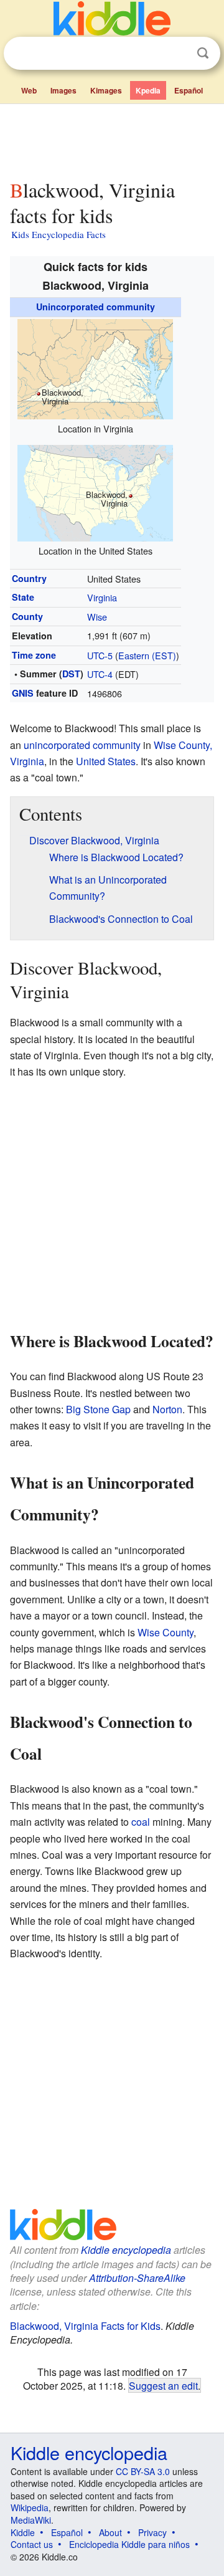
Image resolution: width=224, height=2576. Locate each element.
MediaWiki (31, 2520)
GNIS (23, 693)
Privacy (152, 2532)
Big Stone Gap (98, 1409)
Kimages (106, 90)
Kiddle (23, 2532)
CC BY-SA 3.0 (143, 2471)
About (110, 2532)
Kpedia (148, 90)
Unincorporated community (96, 307)
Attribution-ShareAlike (137, 2278)
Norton (167, 1409)
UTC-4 (100, 674)
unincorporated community (82, 745)
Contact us (32, 2544)
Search (203, 53)
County (27, 616)
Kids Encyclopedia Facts (58, 234)
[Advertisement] (112, 139)
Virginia (102, 597)
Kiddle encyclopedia (126, 2250)
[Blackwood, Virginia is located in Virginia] (95, 367)
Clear (177, 54)
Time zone (34, 655)
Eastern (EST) (147, 655)
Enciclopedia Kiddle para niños (129, 2544)
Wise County (166, 1632)
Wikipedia (30, 2507)
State (23, 597)
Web (29, 90)
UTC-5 (100, 655)
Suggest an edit (163, 2385)
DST (71, 674)
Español (189, 90)
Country (29, 578)
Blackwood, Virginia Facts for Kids (85, 2326)
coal (141, 1822)
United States (106, 761)
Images (63, 90)
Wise (97, 617)
